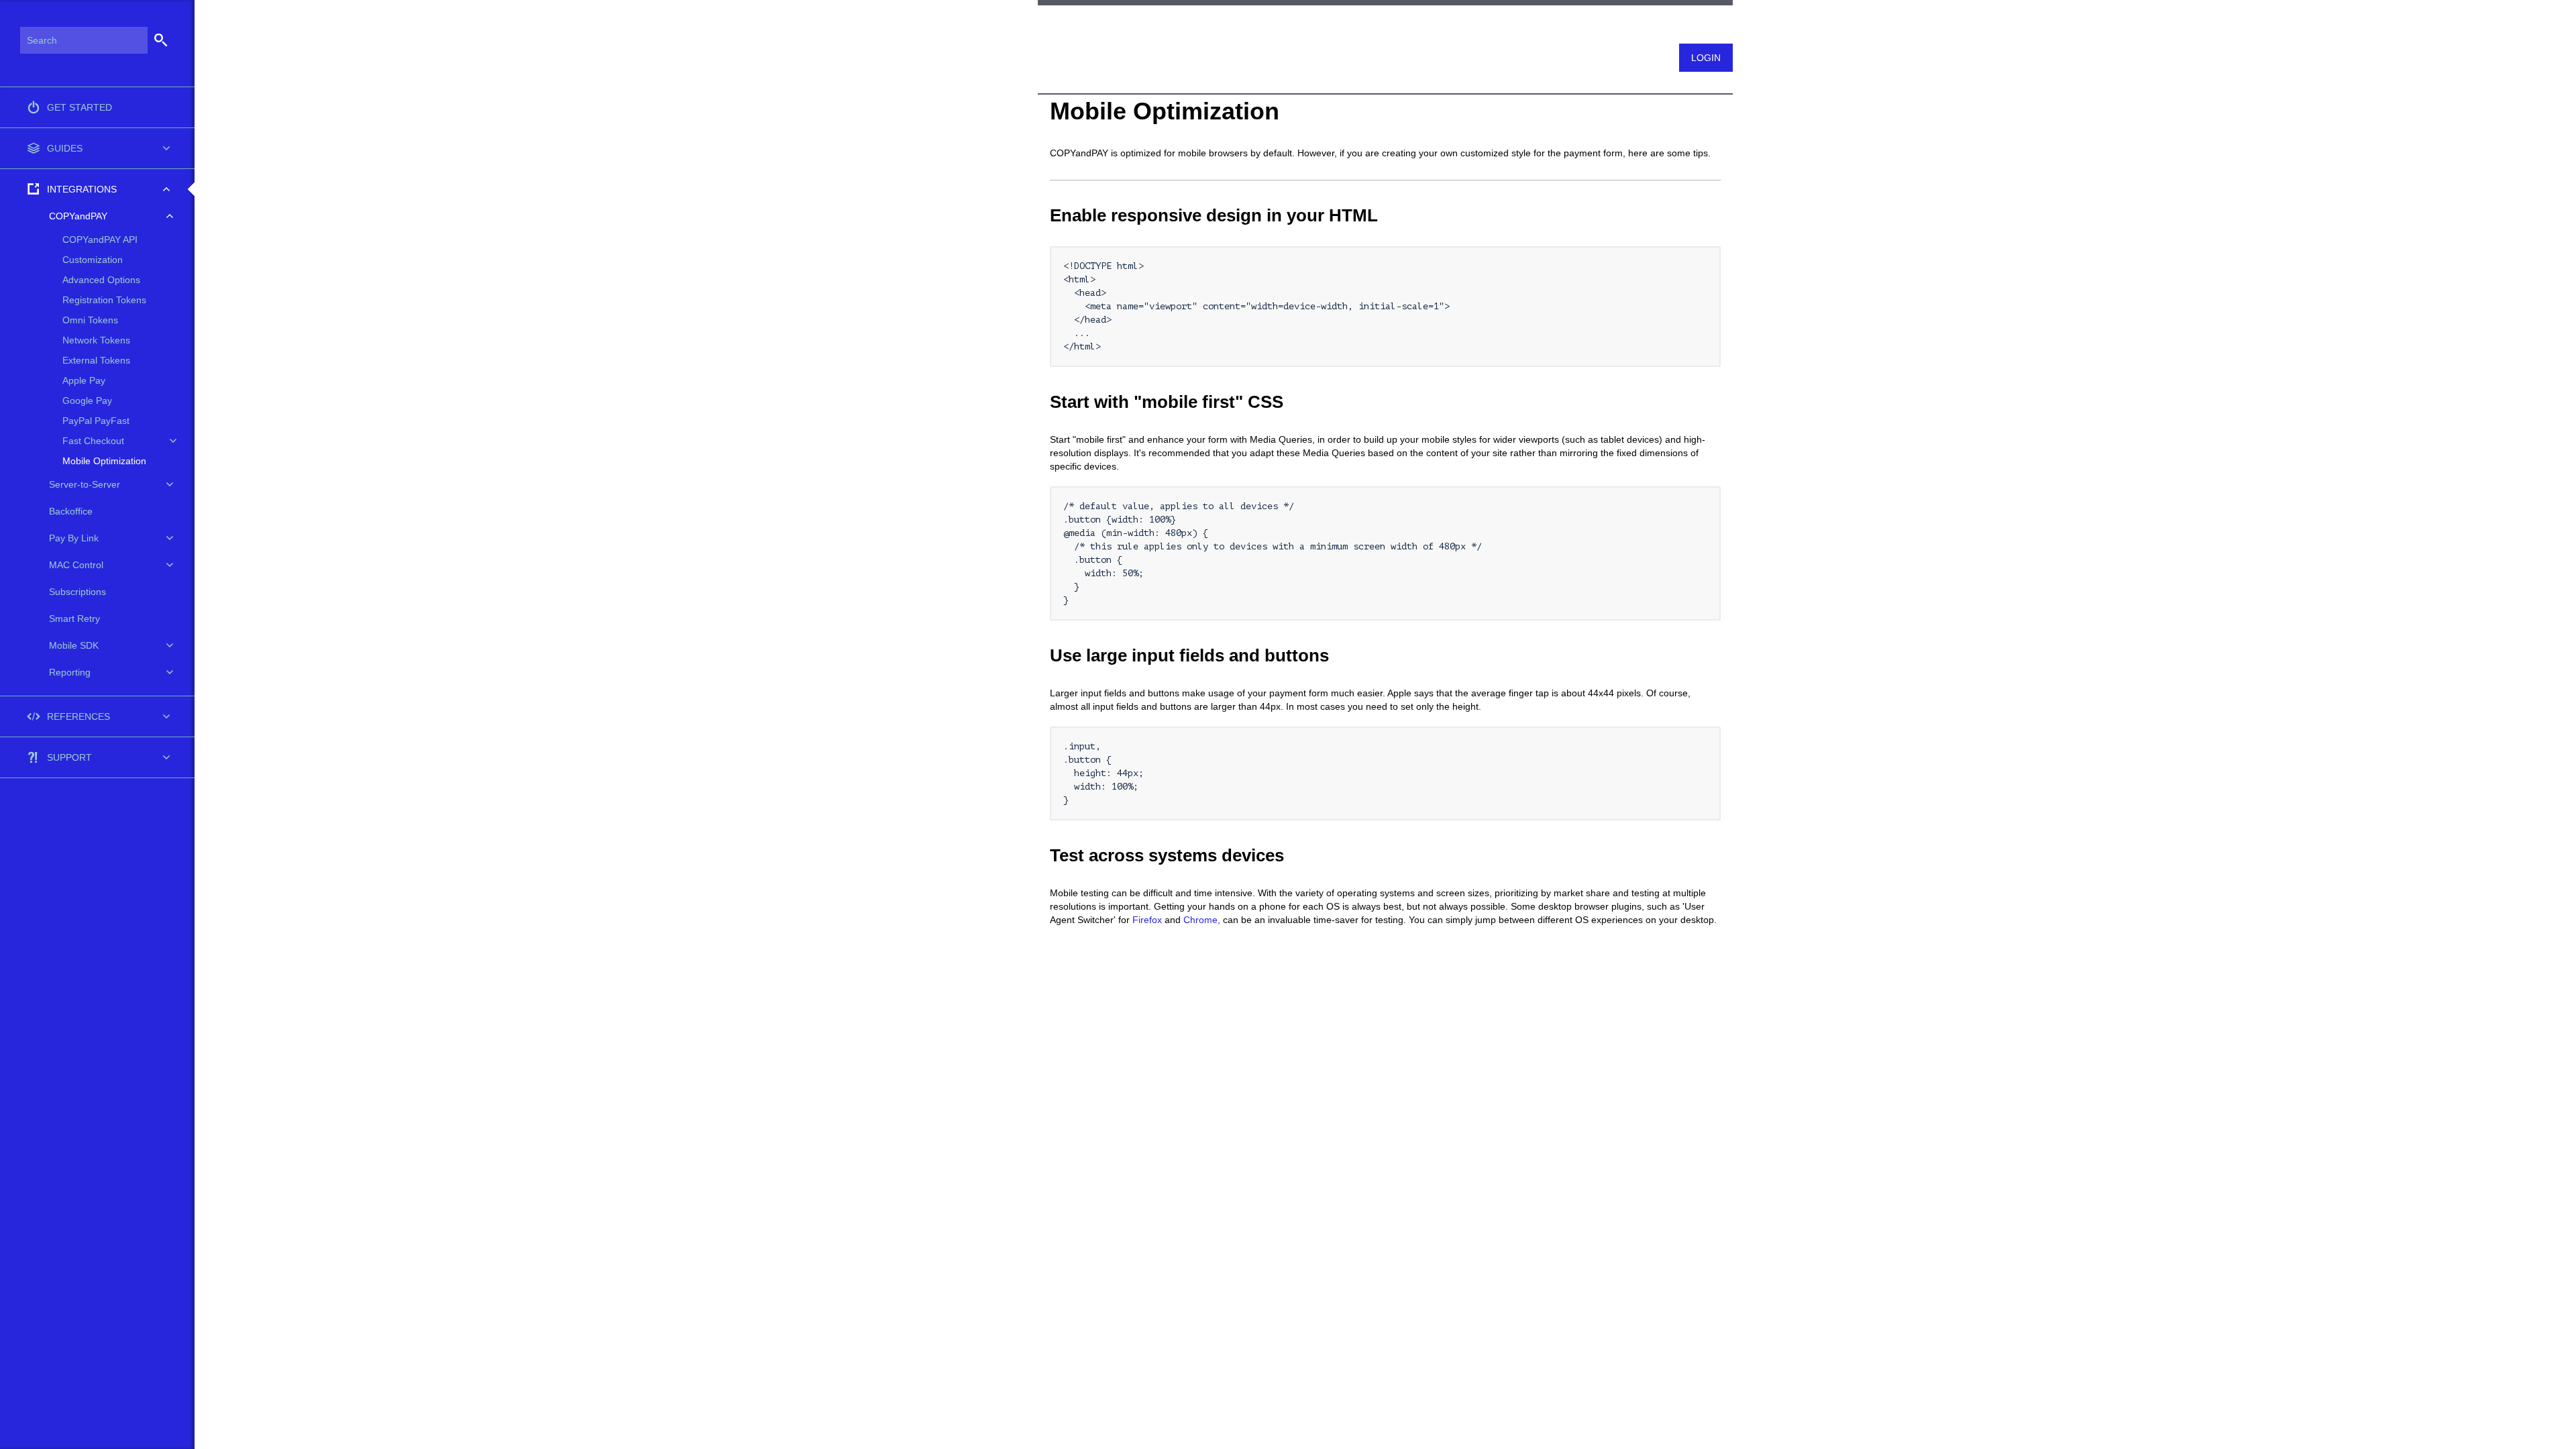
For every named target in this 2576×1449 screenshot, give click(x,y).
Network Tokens (96, 340)
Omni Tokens (90, 320)
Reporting (70, 672)
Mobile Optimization (104, 461)
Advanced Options (101, 280)
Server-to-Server (85, 484)
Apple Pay (84, 380)
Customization (93, 260)
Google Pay (87, 400)
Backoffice (71, 511)
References (78, 716)
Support (69, 757)
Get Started (79, 107)
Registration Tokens (104, 300)
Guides (65, 148)
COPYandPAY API (100, 239)
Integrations (82, 189)
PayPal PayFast (96, 421)
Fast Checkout (93, 441)
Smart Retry (74, 619)
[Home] (1044, 29)
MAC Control (76, 565)
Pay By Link (74, 538)
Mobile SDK (74, 645)
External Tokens (96, 360)
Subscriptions (77, 592)
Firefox (1147, 920)
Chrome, (1202, 920)
